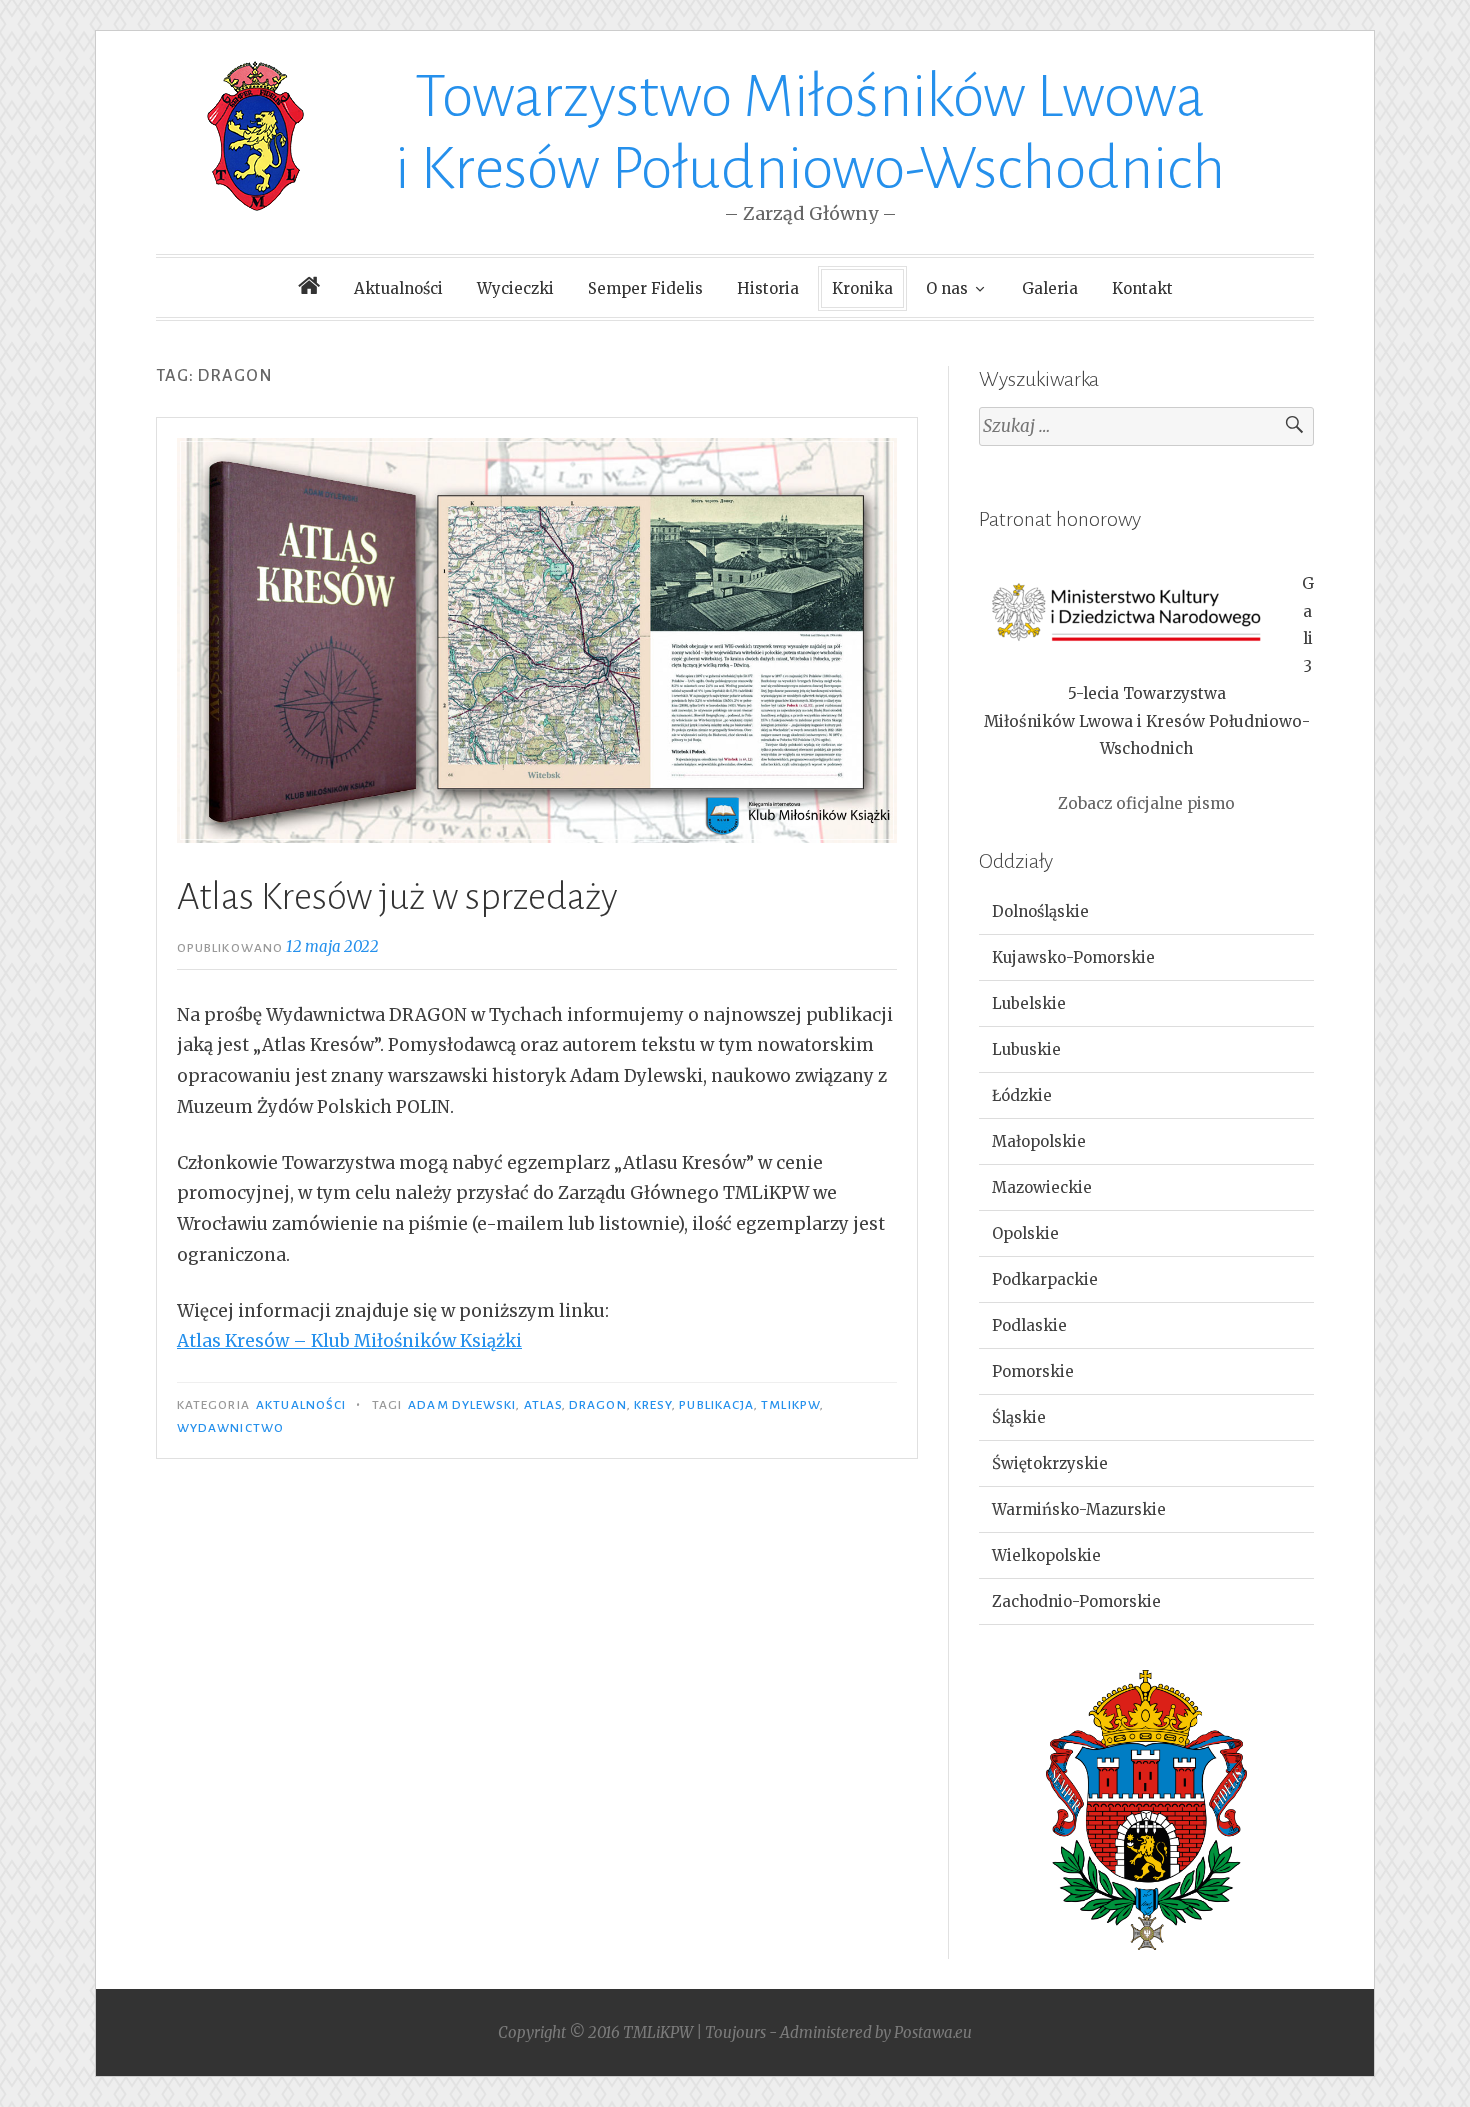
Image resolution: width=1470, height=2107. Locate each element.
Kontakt (1142, 288)
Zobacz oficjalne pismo (1146, 803)
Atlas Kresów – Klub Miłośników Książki (349, 1341)
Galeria (1050, 288)
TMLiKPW (658, 2032)
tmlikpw (790, 1405)
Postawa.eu (933, 2032)
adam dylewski (462, 1405)
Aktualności (398, 288)
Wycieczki (515, 288)
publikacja (716, 1405)
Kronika (862, 288)
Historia (768, 288)
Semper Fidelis (645, 288)
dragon (597, 1405)
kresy (653, 1405)
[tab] (1146, 912)
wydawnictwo (230, 1428)
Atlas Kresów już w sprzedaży (397, 897)
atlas (543, 1405)
